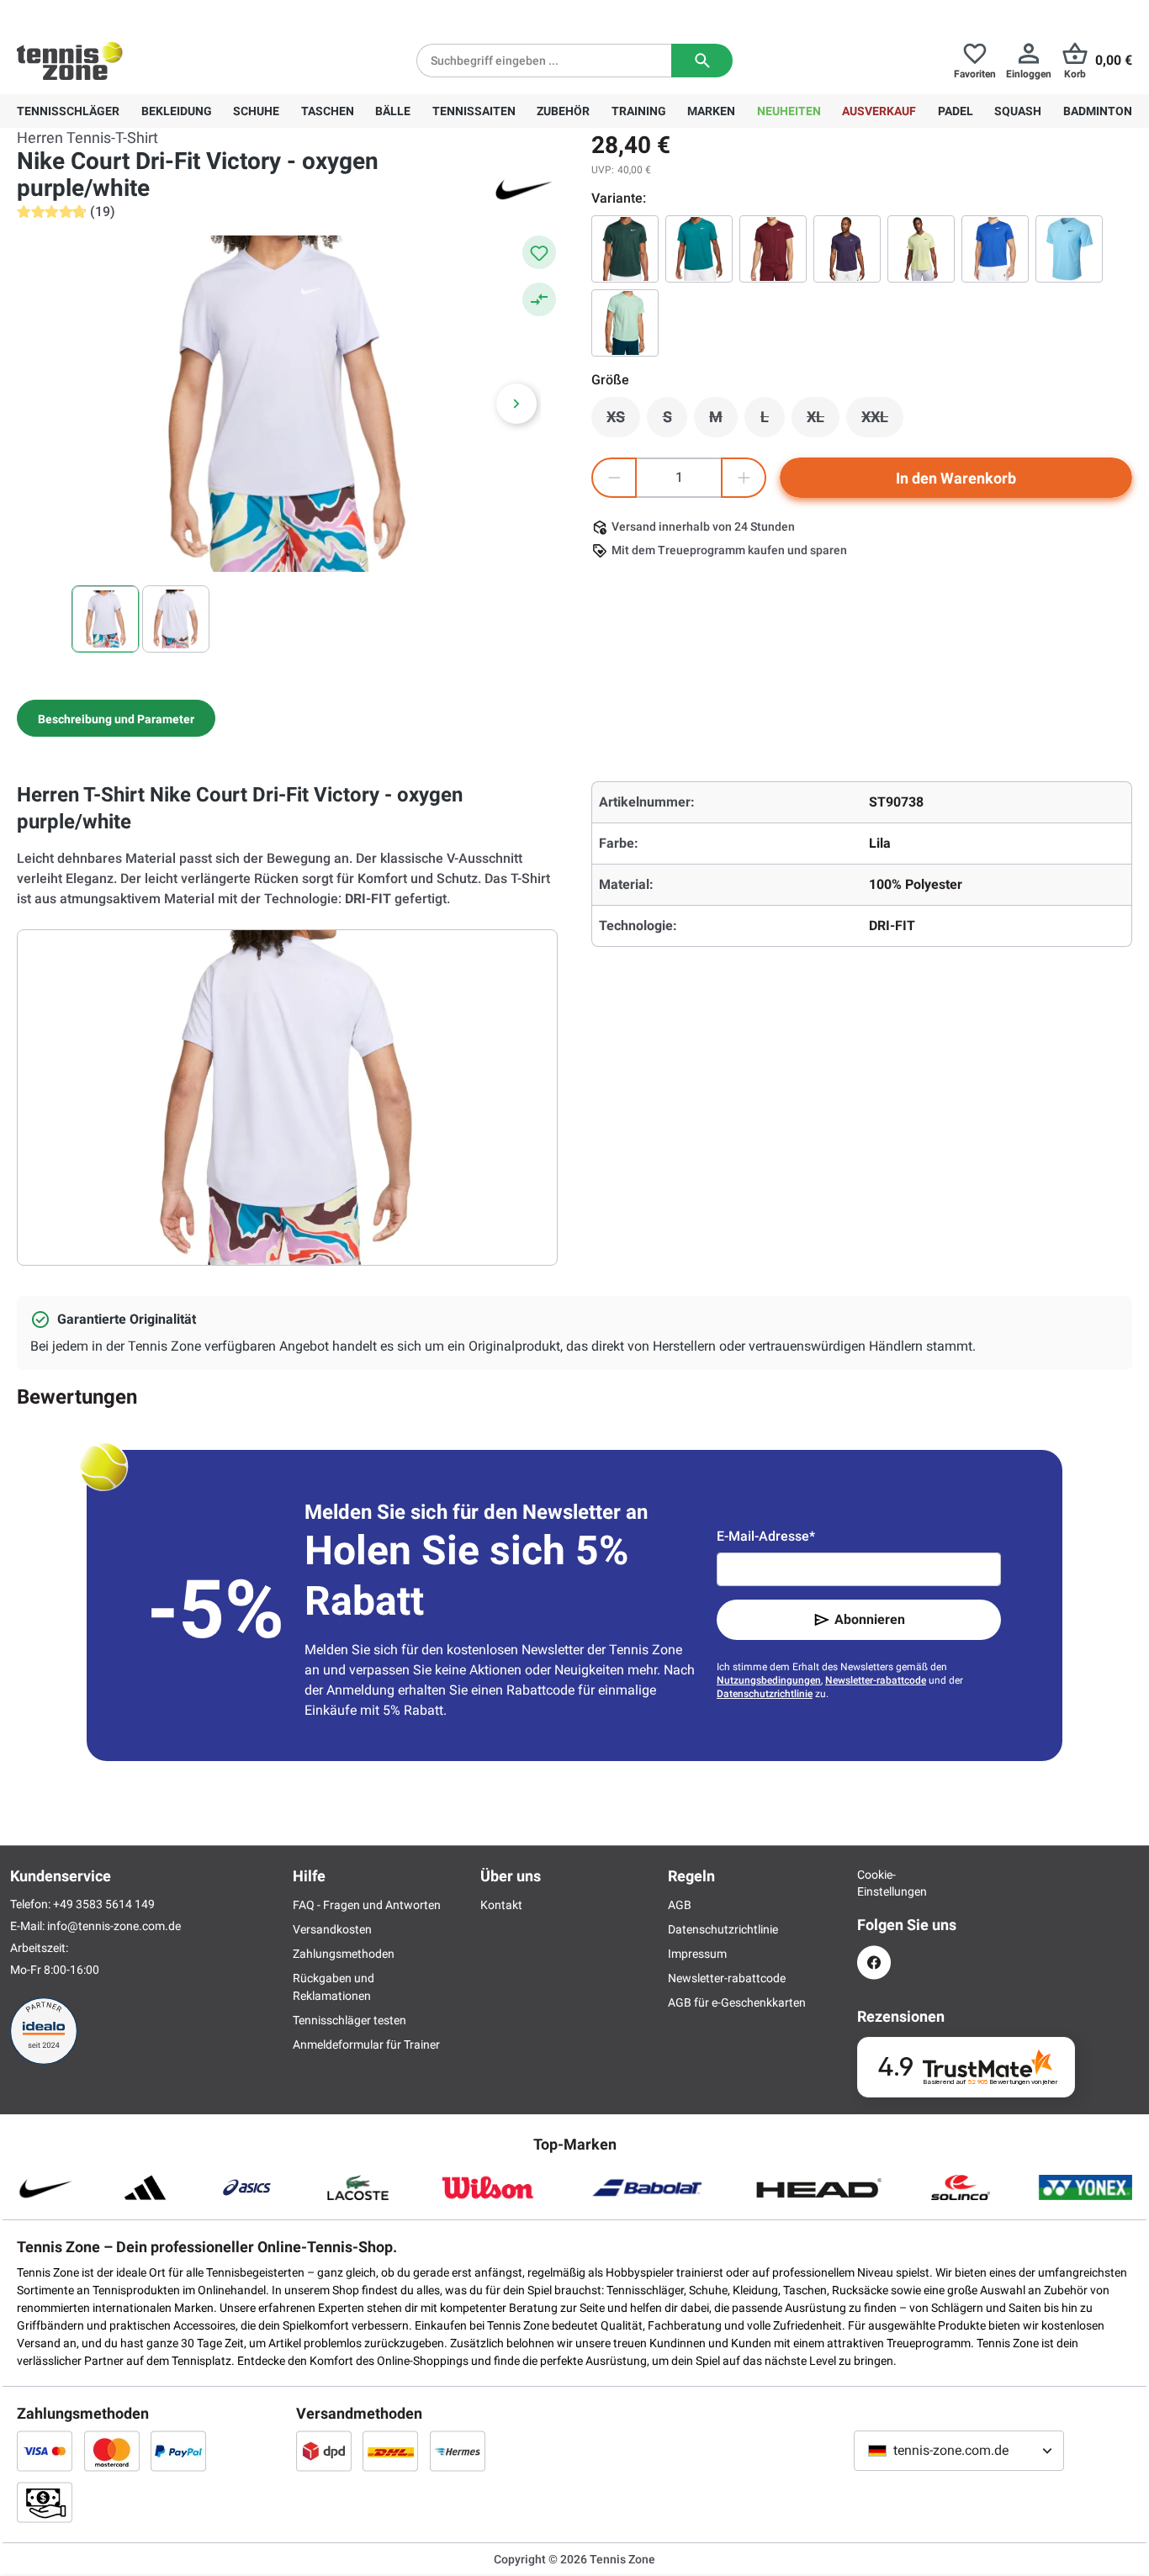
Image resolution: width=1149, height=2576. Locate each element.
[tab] (116, 718)
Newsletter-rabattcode (876, 1680)
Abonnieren (870, 1619)
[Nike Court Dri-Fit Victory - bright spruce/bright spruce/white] (699, 249)
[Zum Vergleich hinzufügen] (539, 299)
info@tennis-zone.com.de (114, 1926)
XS (623, 421)
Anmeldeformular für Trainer (366, 2044)
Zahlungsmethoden (344, 1954)
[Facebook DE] (874, 1962)
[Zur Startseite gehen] (70, 61)
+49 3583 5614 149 (125, 13)
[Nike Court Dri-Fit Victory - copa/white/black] (1069, 249)
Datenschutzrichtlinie (765, 1694)
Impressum (697, 1954)
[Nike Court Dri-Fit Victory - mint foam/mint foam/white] (625, 323)
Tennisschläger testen (349, 2020)
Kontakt (501, 1905)
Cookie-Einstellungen (874, 1883)
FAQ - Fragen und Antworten (367, 1905)
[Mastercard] (112, 2451)
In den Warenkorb (956, 478)
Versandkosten (332, 1929)
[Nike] (524, 188)
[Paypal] (178, 2451)
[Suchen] (702, 61)
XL (823, 421)
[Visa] (45, 2451)
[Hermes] (458, 2451)
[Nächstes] (516, 404)
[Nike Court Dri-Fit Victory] (847, 249)
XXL (882, 421)
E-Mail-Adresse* (766, 1536)
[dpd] (324, 2451)
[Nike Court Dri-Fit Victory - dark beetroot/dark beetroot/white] (773, 249)
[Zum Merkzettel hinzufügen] (539, 252)
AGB (680, 1905)
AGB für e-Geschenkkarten (737, 2002)
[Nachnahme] (45, 2502)
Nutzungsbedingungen (769, 1680)
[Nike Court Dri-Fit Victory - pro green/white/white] (625, 249)
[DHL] (390, 2451)
